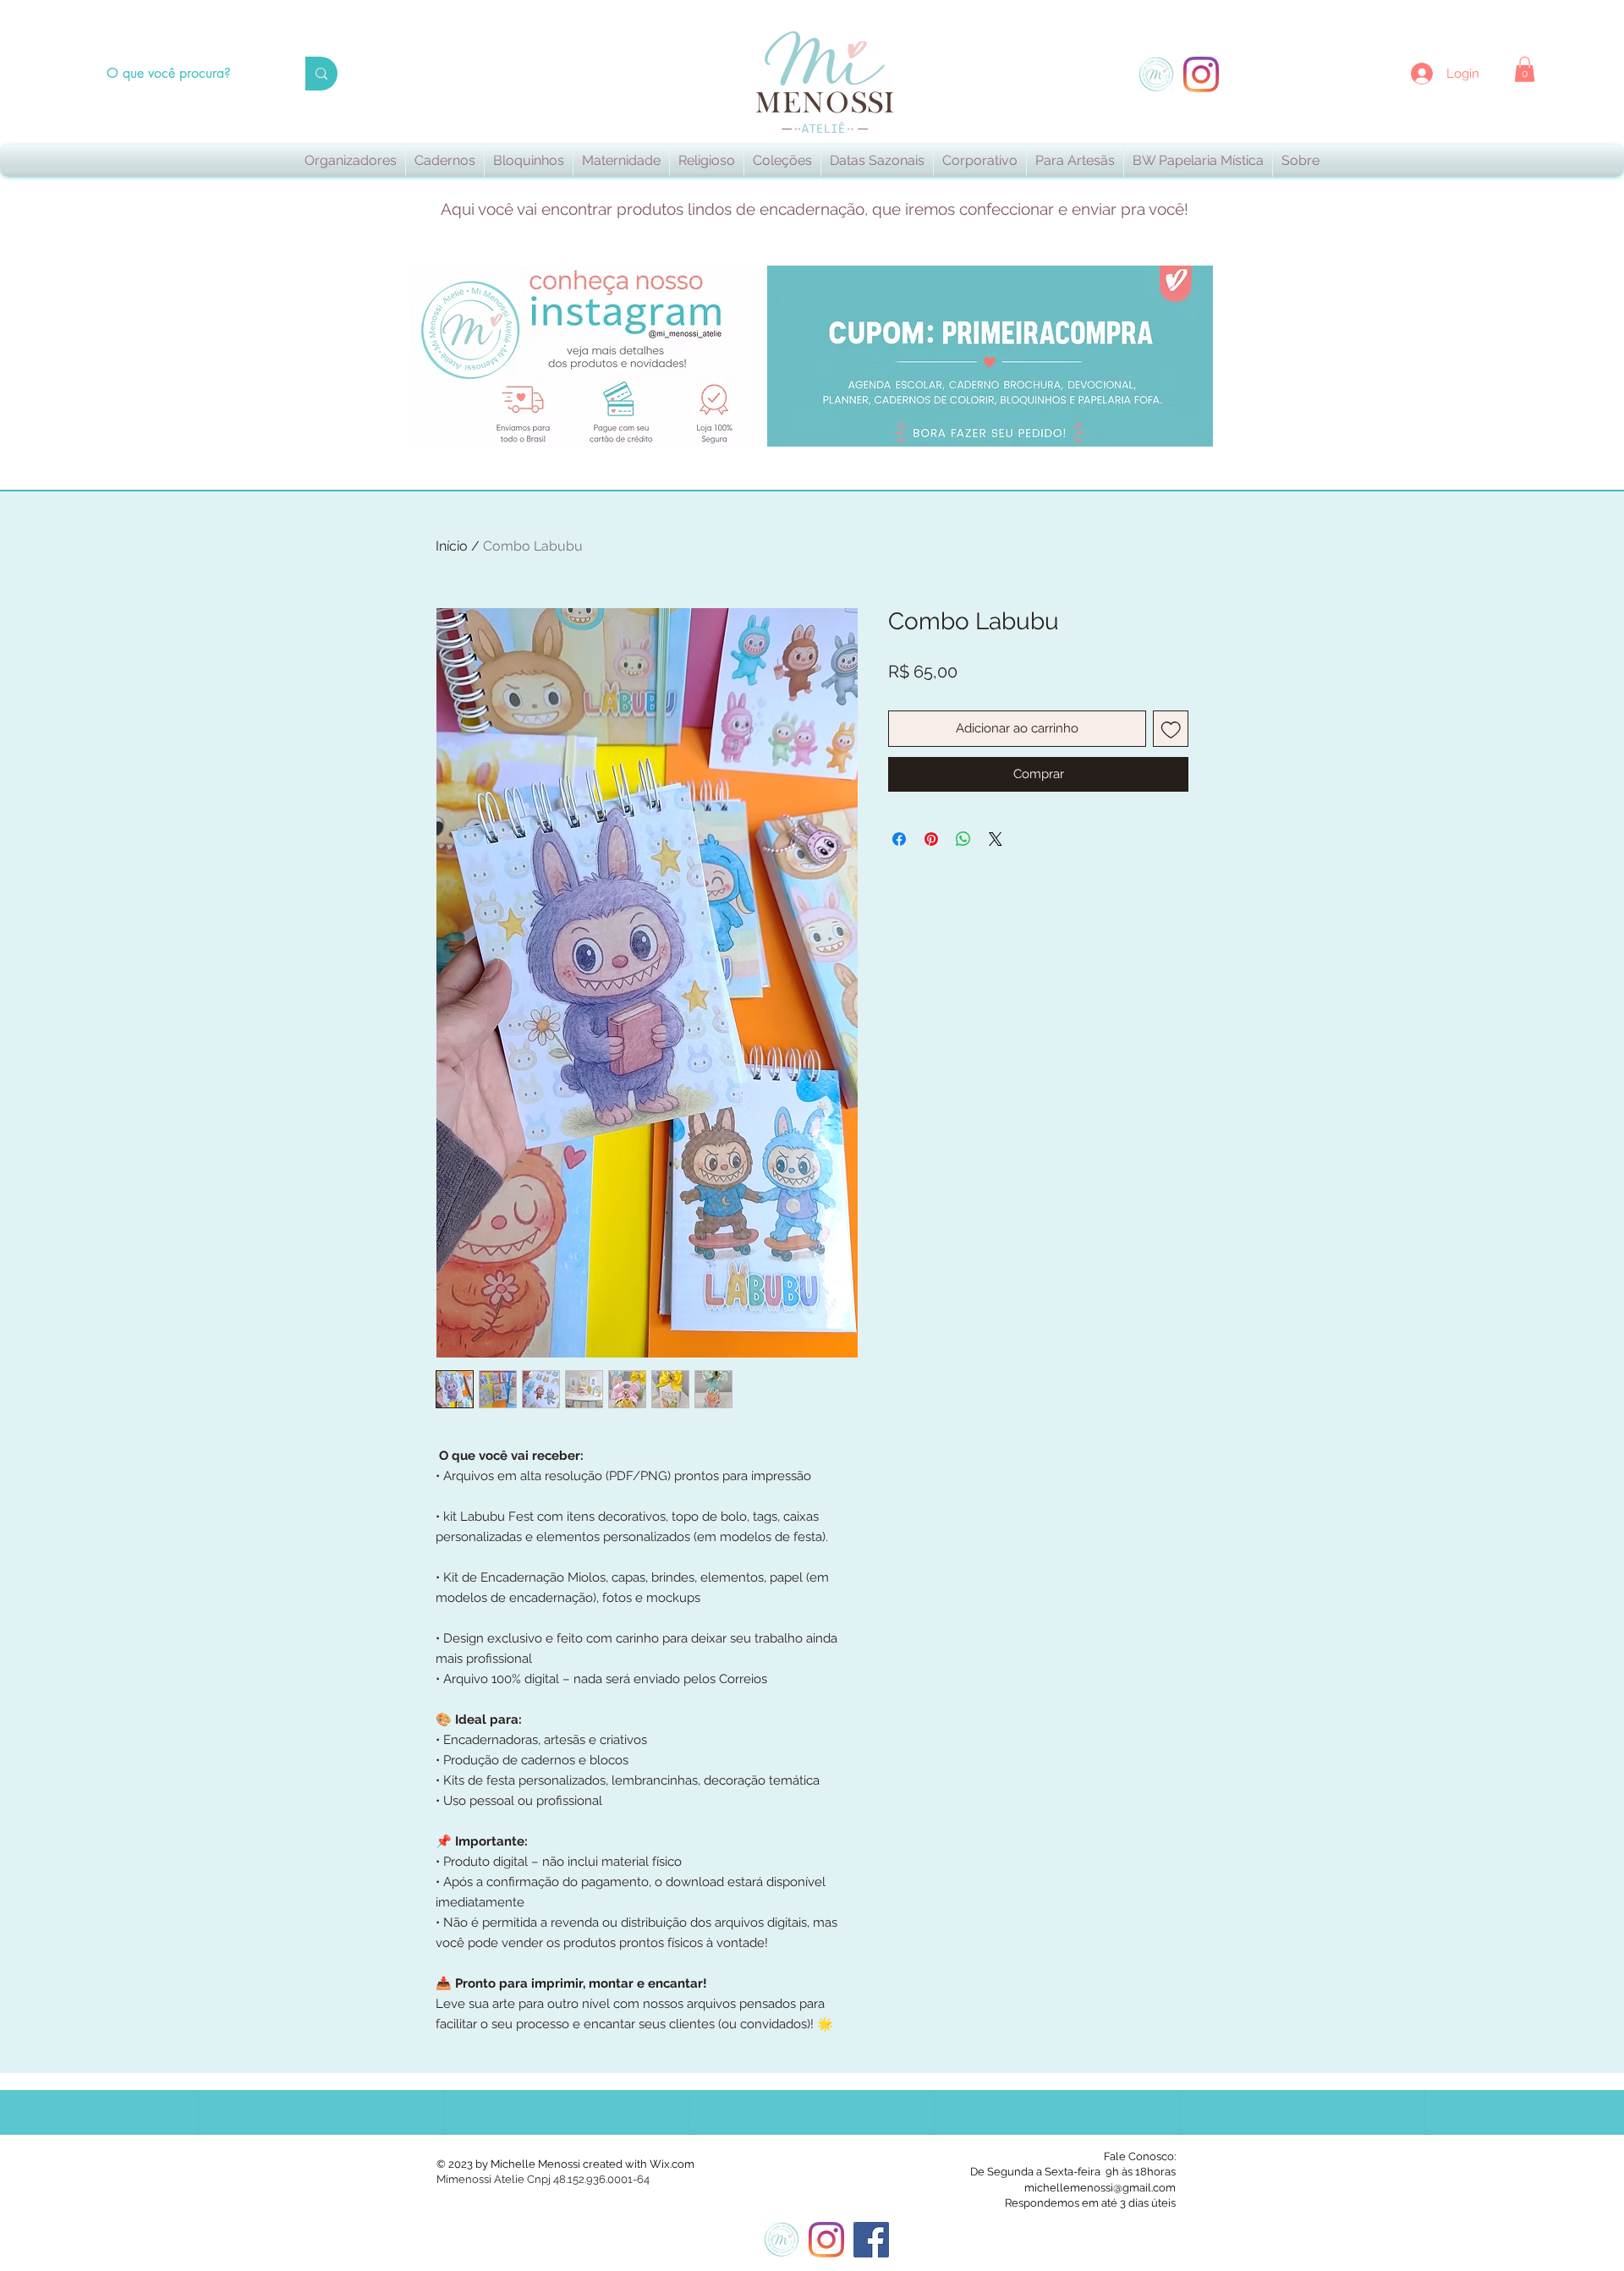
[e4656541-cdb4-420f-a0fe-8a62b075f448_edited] (1156, 74)
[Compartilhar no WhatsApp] (963, 839)
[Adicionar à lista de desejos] (1171, 729)
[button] (1525, 69)
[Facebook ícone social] (871, 2240)
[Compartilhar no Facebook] (899, 839)
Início (452, 546)
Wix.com (672, 2164)
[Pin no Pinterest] (931, 839)
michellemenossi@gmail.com (1100, 2188)
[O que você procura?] (321, 74)
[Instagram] (1201, 74)
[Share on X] (996, 839)
